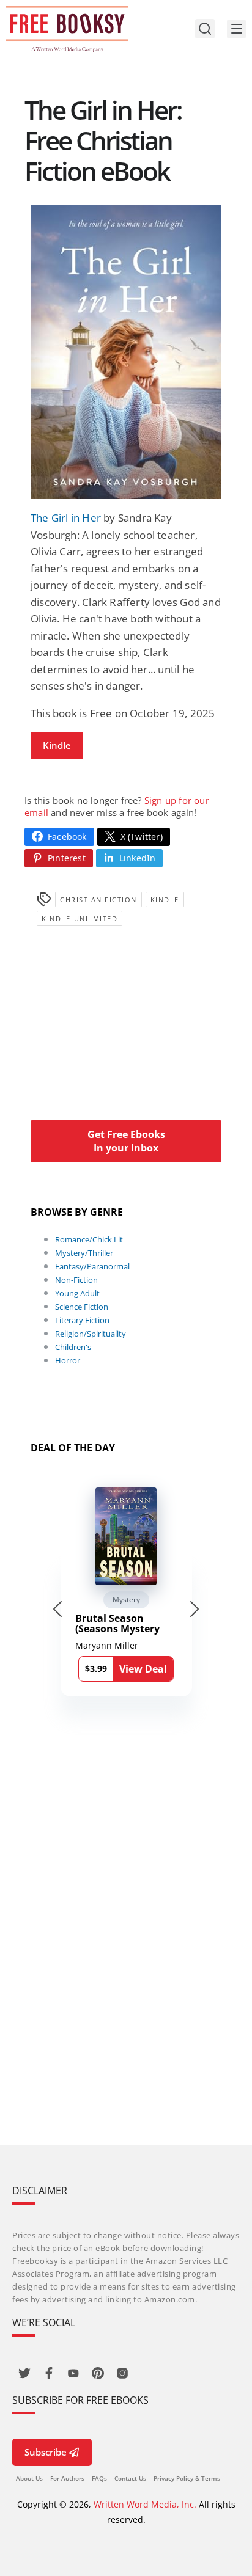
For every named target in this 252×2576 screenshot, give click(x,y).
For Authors (67, 2478)
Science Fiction (82, 1307)
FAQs (99, 2478)
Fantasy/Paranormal (92, 1266)
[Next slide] (195, 1609)
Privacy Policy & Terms (187, 2478)
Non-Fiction (76, 1280)
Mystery (126, 1600)
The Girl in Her (66, 518)
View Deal (143, 1669)
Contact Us (130, 2478)
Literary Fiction (82, 1320)
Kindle (57, 745)
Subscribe (46, 2452)
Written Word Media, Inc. (145, 2504)
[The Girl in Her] (126, 352)
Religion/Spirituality (91, 1334)
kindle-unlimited (80, 918)
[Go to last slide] (57, 1609)
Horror (68, 1360)
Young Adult (77, 1293)
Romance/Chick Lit (89, 1239)
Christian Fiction (98, 899)
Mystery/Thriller (84, 1253)
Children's (73, 1347)
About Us (29, 2478)
